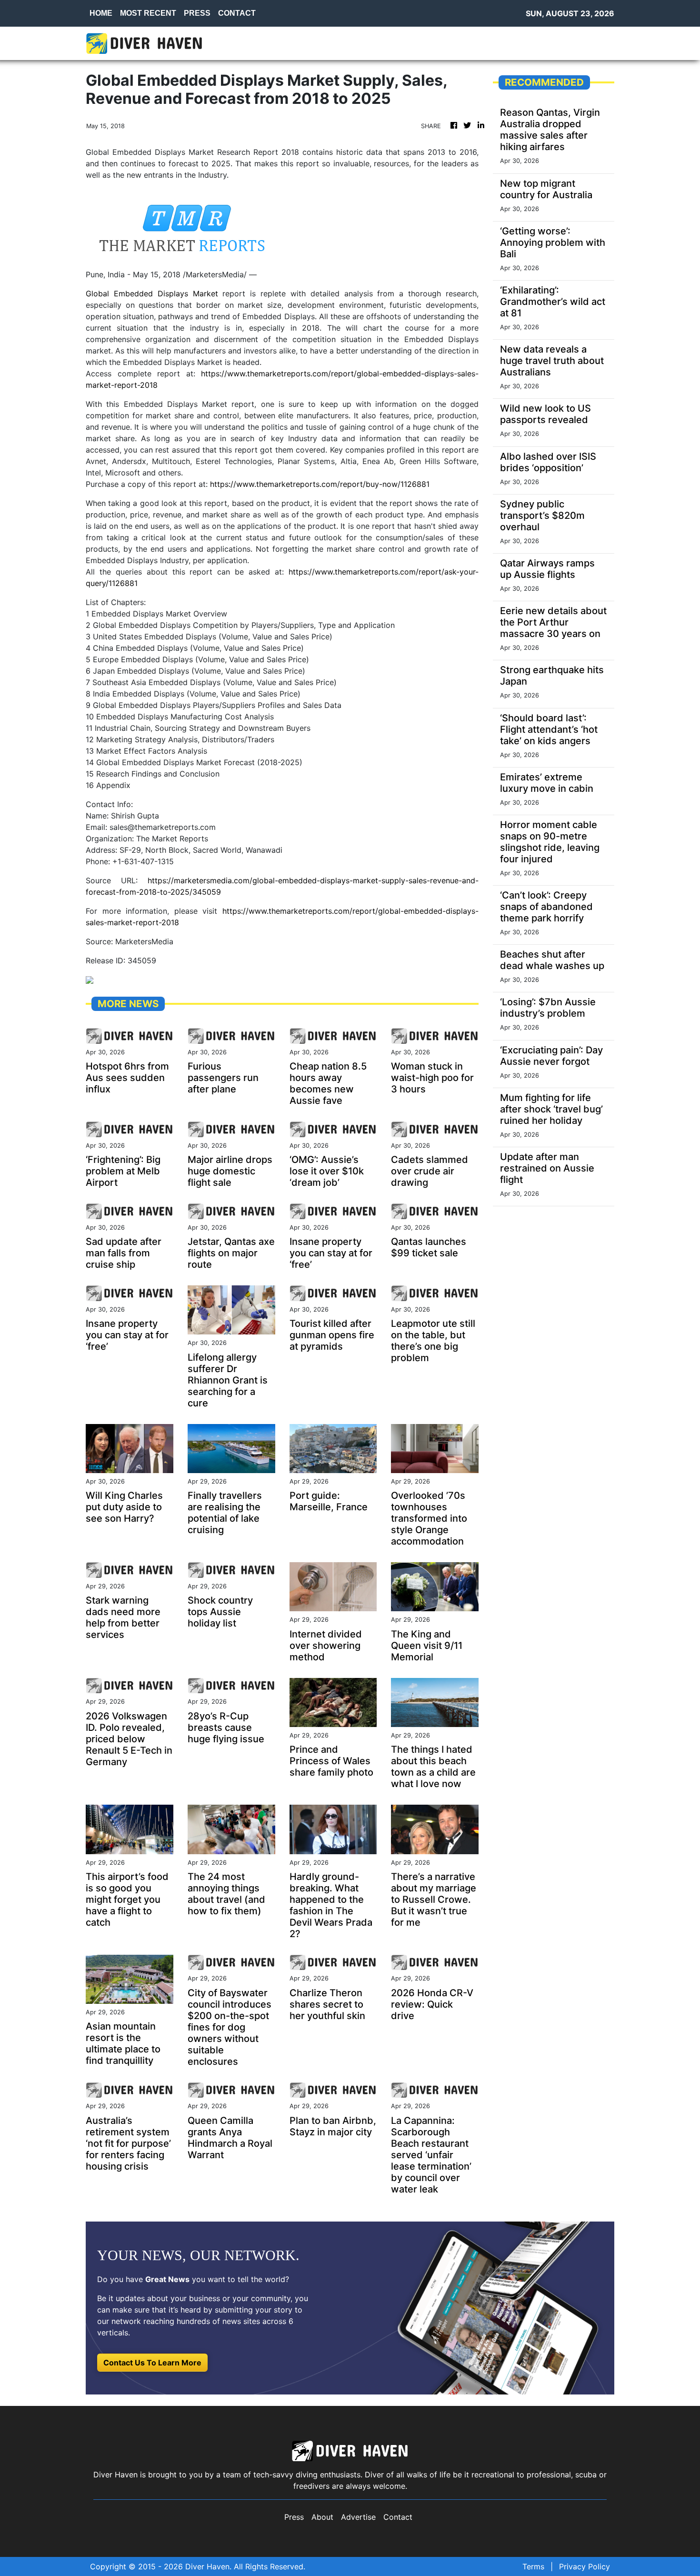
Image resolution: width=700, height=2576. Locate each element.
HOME (101, 13)
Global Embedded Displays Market (152, 293)
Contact (398, 2517)
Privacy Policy (585, 2566)
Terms (533, 2566)
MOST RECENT (148, 13)
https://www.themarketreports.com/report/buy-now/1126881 (320, 484)
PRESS (197, 13)
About (322, 2517)
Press (294, 2517)
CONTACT (237, 13)
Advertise (358, 2517)
